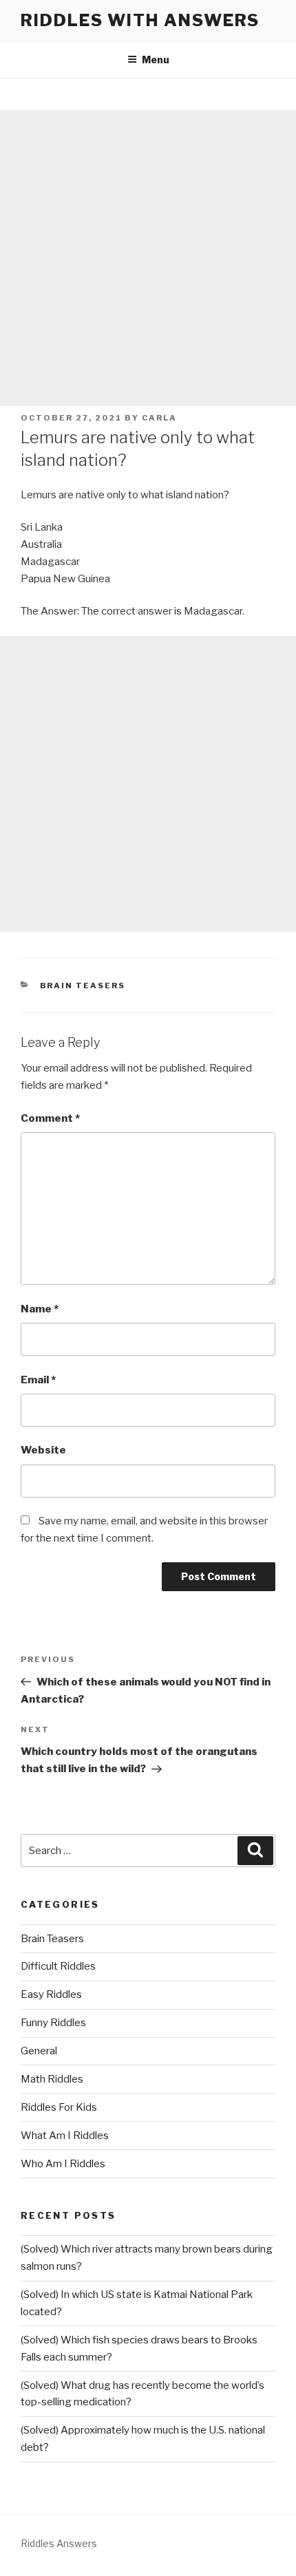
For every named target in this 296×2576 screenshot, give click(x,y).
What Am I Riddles (65, 2136)
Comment (50, 1118)
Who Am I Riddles (63, 2164)
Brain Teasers (83, 986)
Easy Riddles (51, 1994)
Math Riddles (52, 2079)
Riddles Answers (59, 2543)
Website (43, 1450)
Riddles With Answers (140, 20)
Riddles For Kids (59, 2107)
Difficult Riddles (58, 1966)
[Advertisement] (148, 258)
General (39, 2051)
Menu (156, 60)
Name (40, 1309)
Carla (159, 418)
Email (38, 1380)
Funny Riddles (53, 2023)
